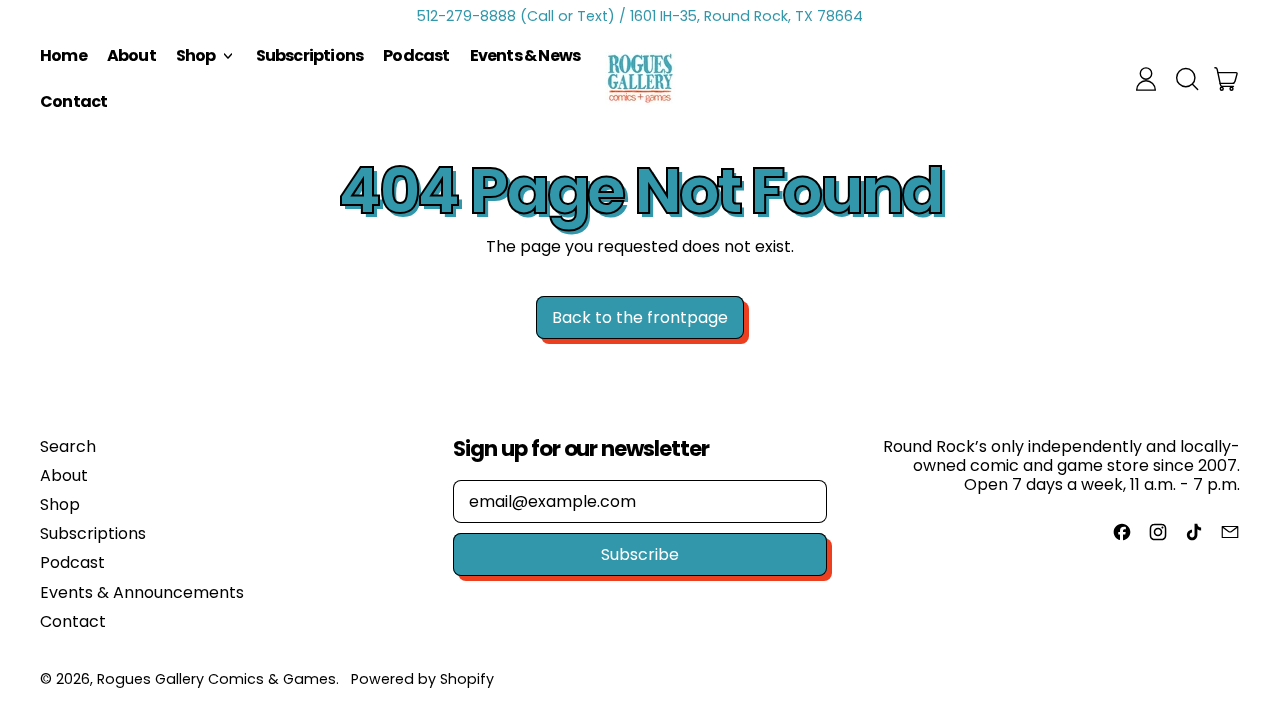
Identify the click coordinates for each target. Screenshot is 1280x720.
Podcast (416, 55)
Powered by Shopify (422, 679)
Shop (60, 504)
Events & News (525, 55)
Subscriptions (310, 55)
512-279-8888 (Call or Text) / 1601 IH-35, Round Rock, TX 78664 (640, 16)
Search (68, 446)
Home (63, 55)
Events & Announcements (142, 592)
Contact (73, 101)
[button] (1186, 79)
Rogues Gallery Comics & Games (216, 679)
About (131, 55)
